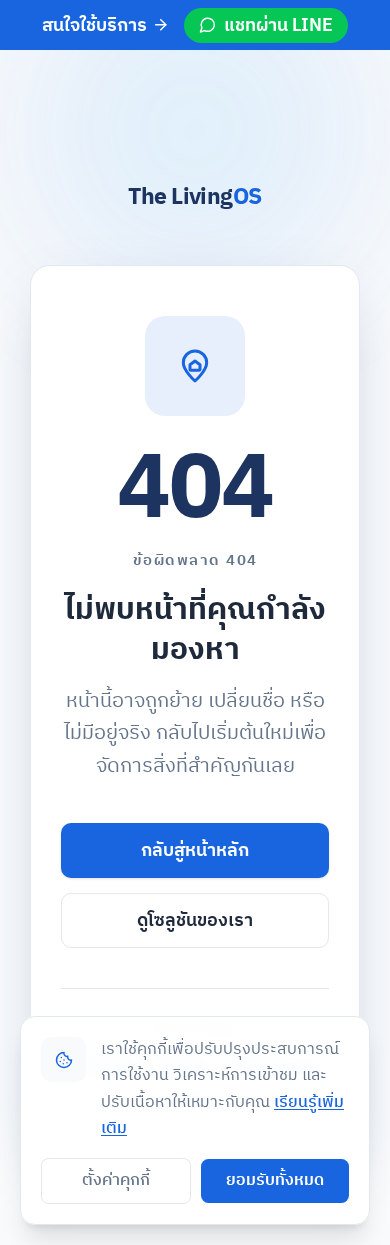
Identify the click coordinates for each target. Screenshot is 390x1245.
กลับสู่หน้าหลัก (195, 850)
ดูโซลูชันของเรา (195, 920)
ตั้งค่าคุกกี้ (116, 1180)
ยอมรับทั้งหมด (275, 1180)
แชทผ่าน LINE (278, 25)
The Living (194, 197)
